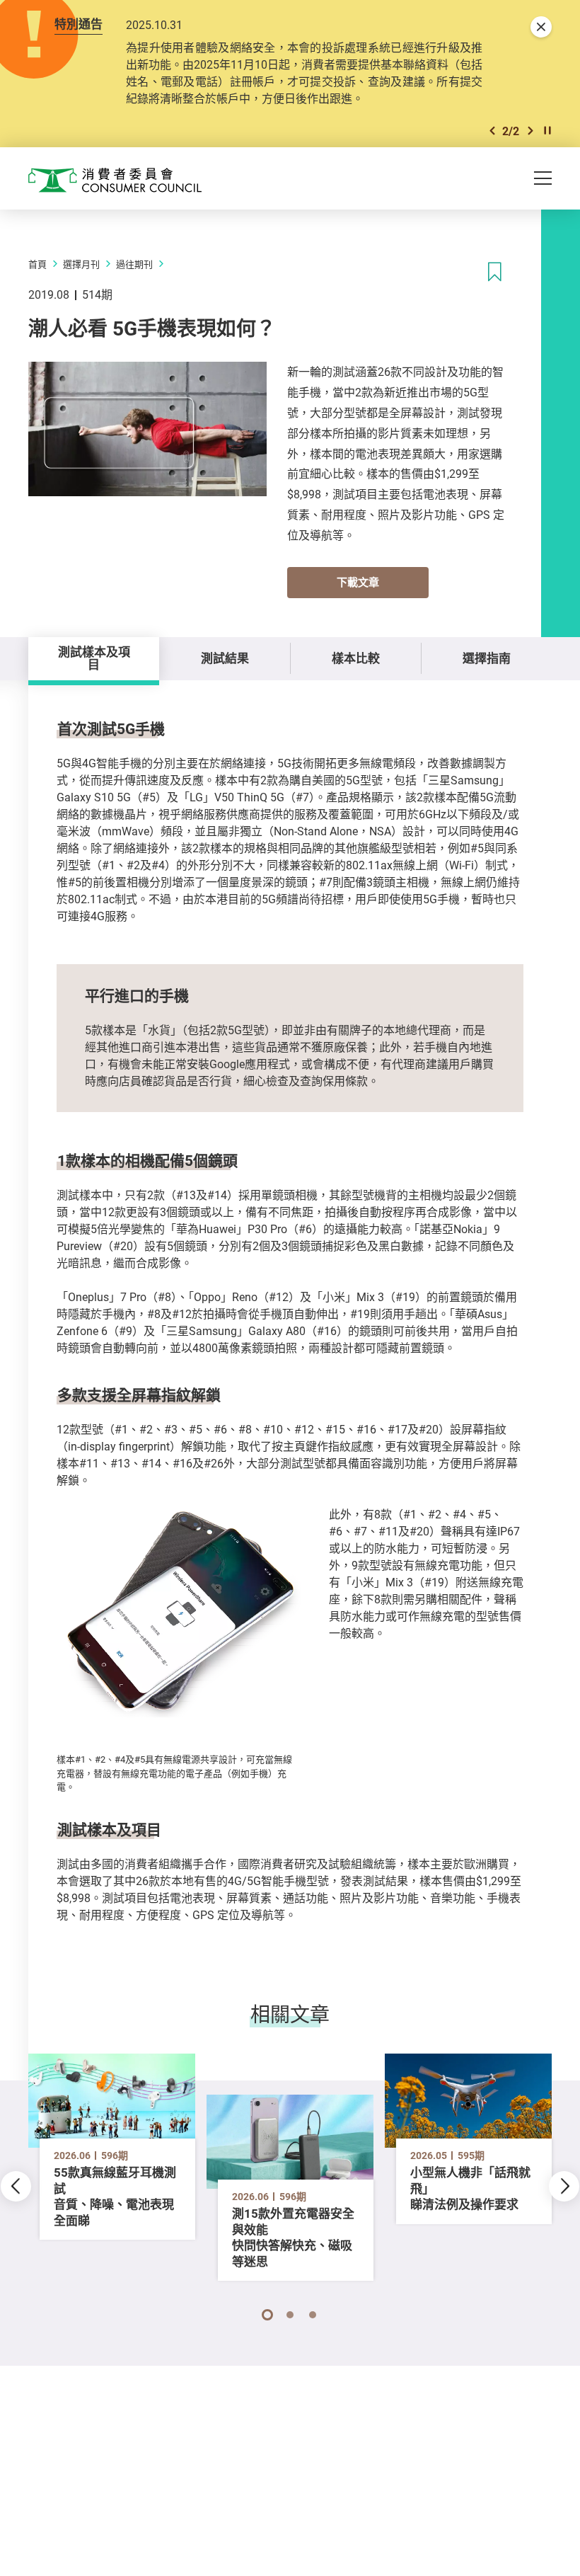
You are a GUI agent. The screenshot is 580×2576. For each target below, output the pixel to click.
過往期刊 (134, 264)
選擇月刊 (81, 264)
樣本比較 (356, 658)
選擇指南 (487, 658)
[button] (492, 131)
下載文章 (358, 582)
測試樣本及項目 (94, 658)
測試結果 (225, 658)
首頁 (37, 264)
